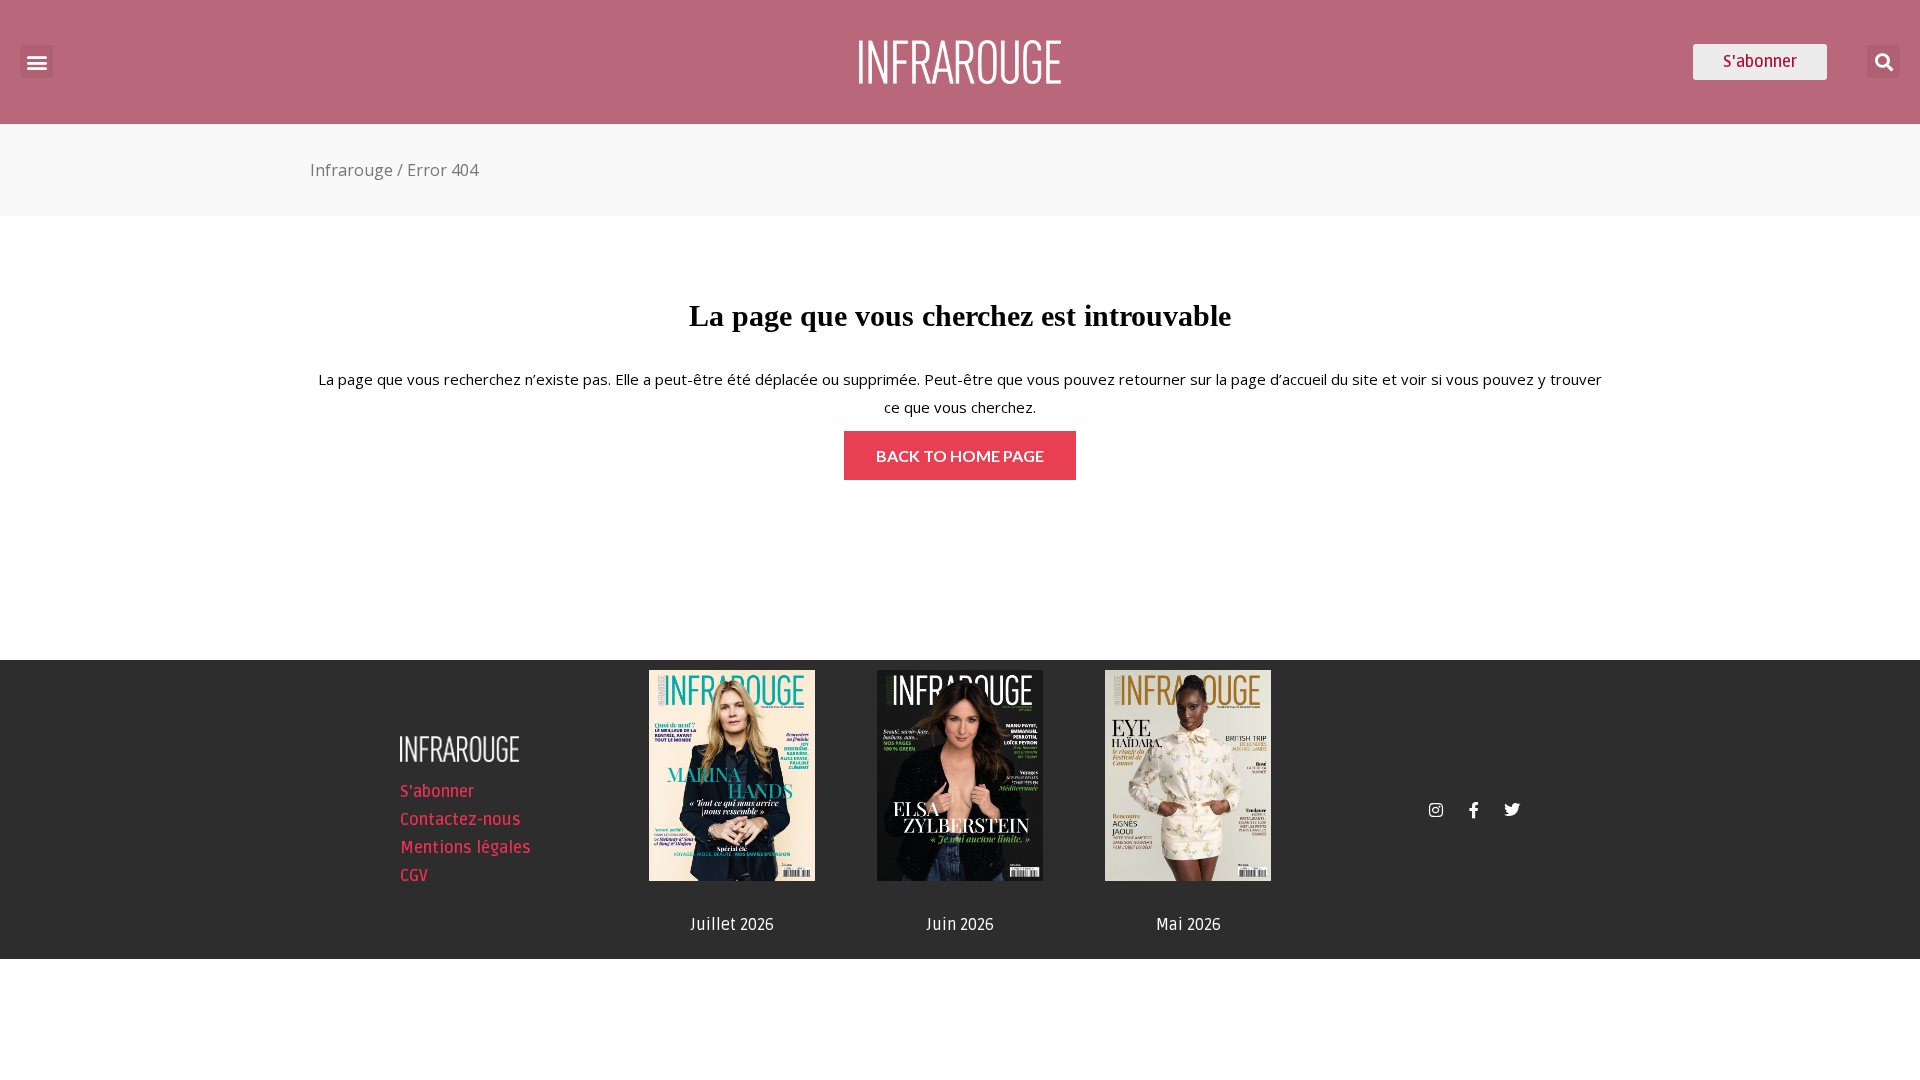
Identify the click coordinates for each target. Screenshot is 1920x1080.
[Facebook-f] (1474, 810)
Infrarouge (351, 170)
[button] (36, 61)
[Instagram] (1436, 810)
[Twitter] (1512, 810)
